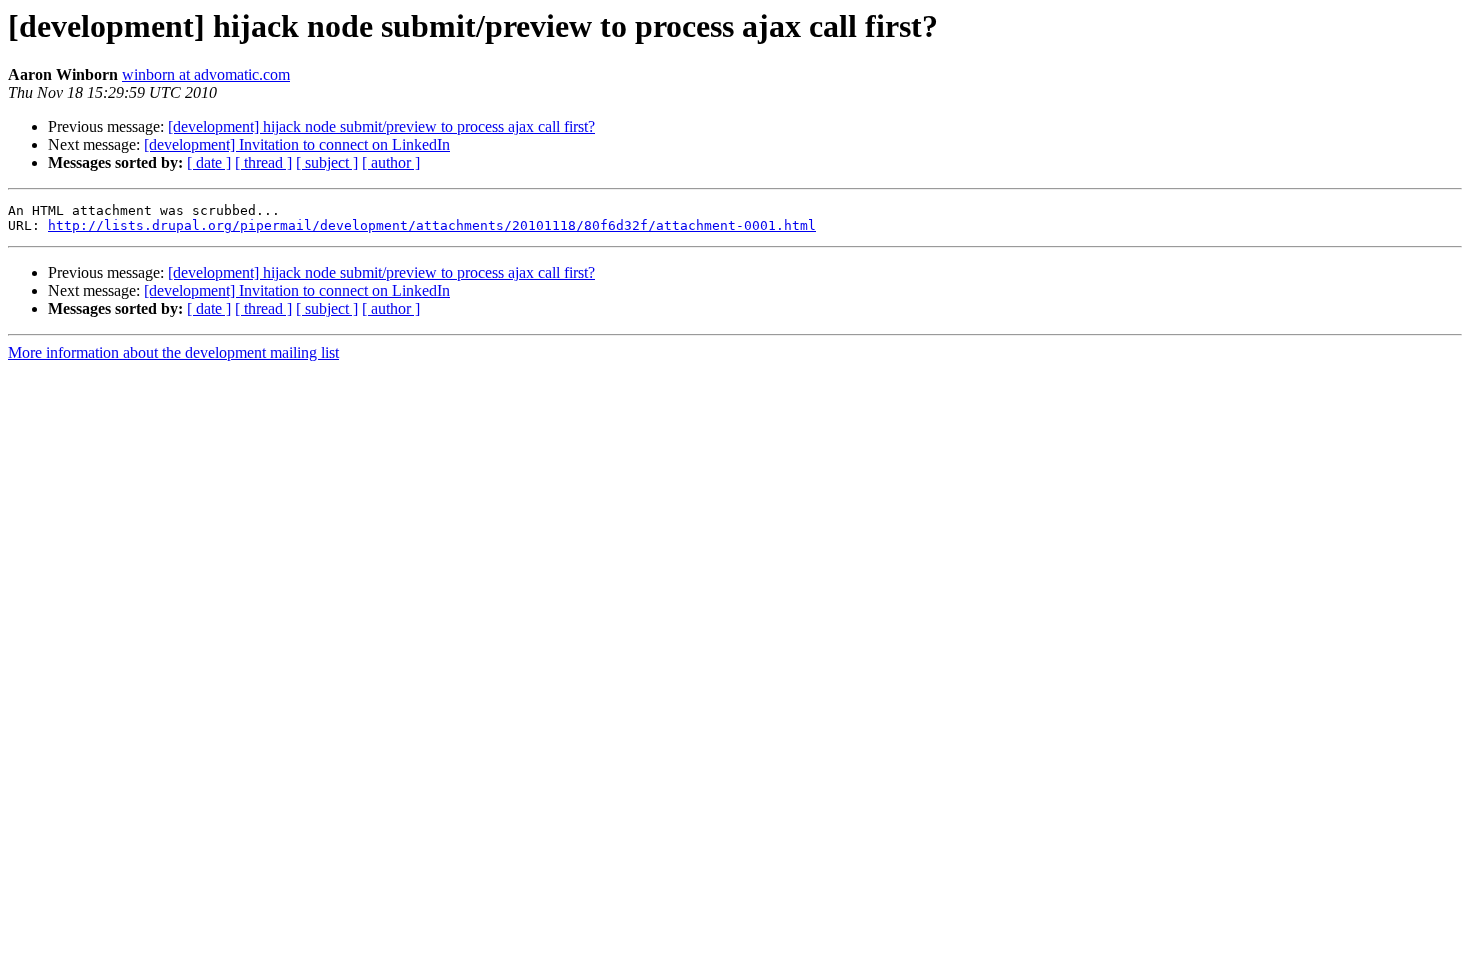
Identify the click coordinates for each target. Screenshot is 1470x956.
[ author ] (391, 162)
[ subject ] (327, 162)
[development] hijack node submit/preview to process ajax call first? (381, 126)
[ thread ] (263, 162)
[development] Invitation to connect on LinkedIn (297, 144)
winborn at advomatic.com (206, 74)
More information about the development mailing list (173, 352)
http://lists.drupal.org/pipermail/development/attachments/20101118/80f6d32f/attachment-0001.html (432, 225)
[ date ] (209, 162)
